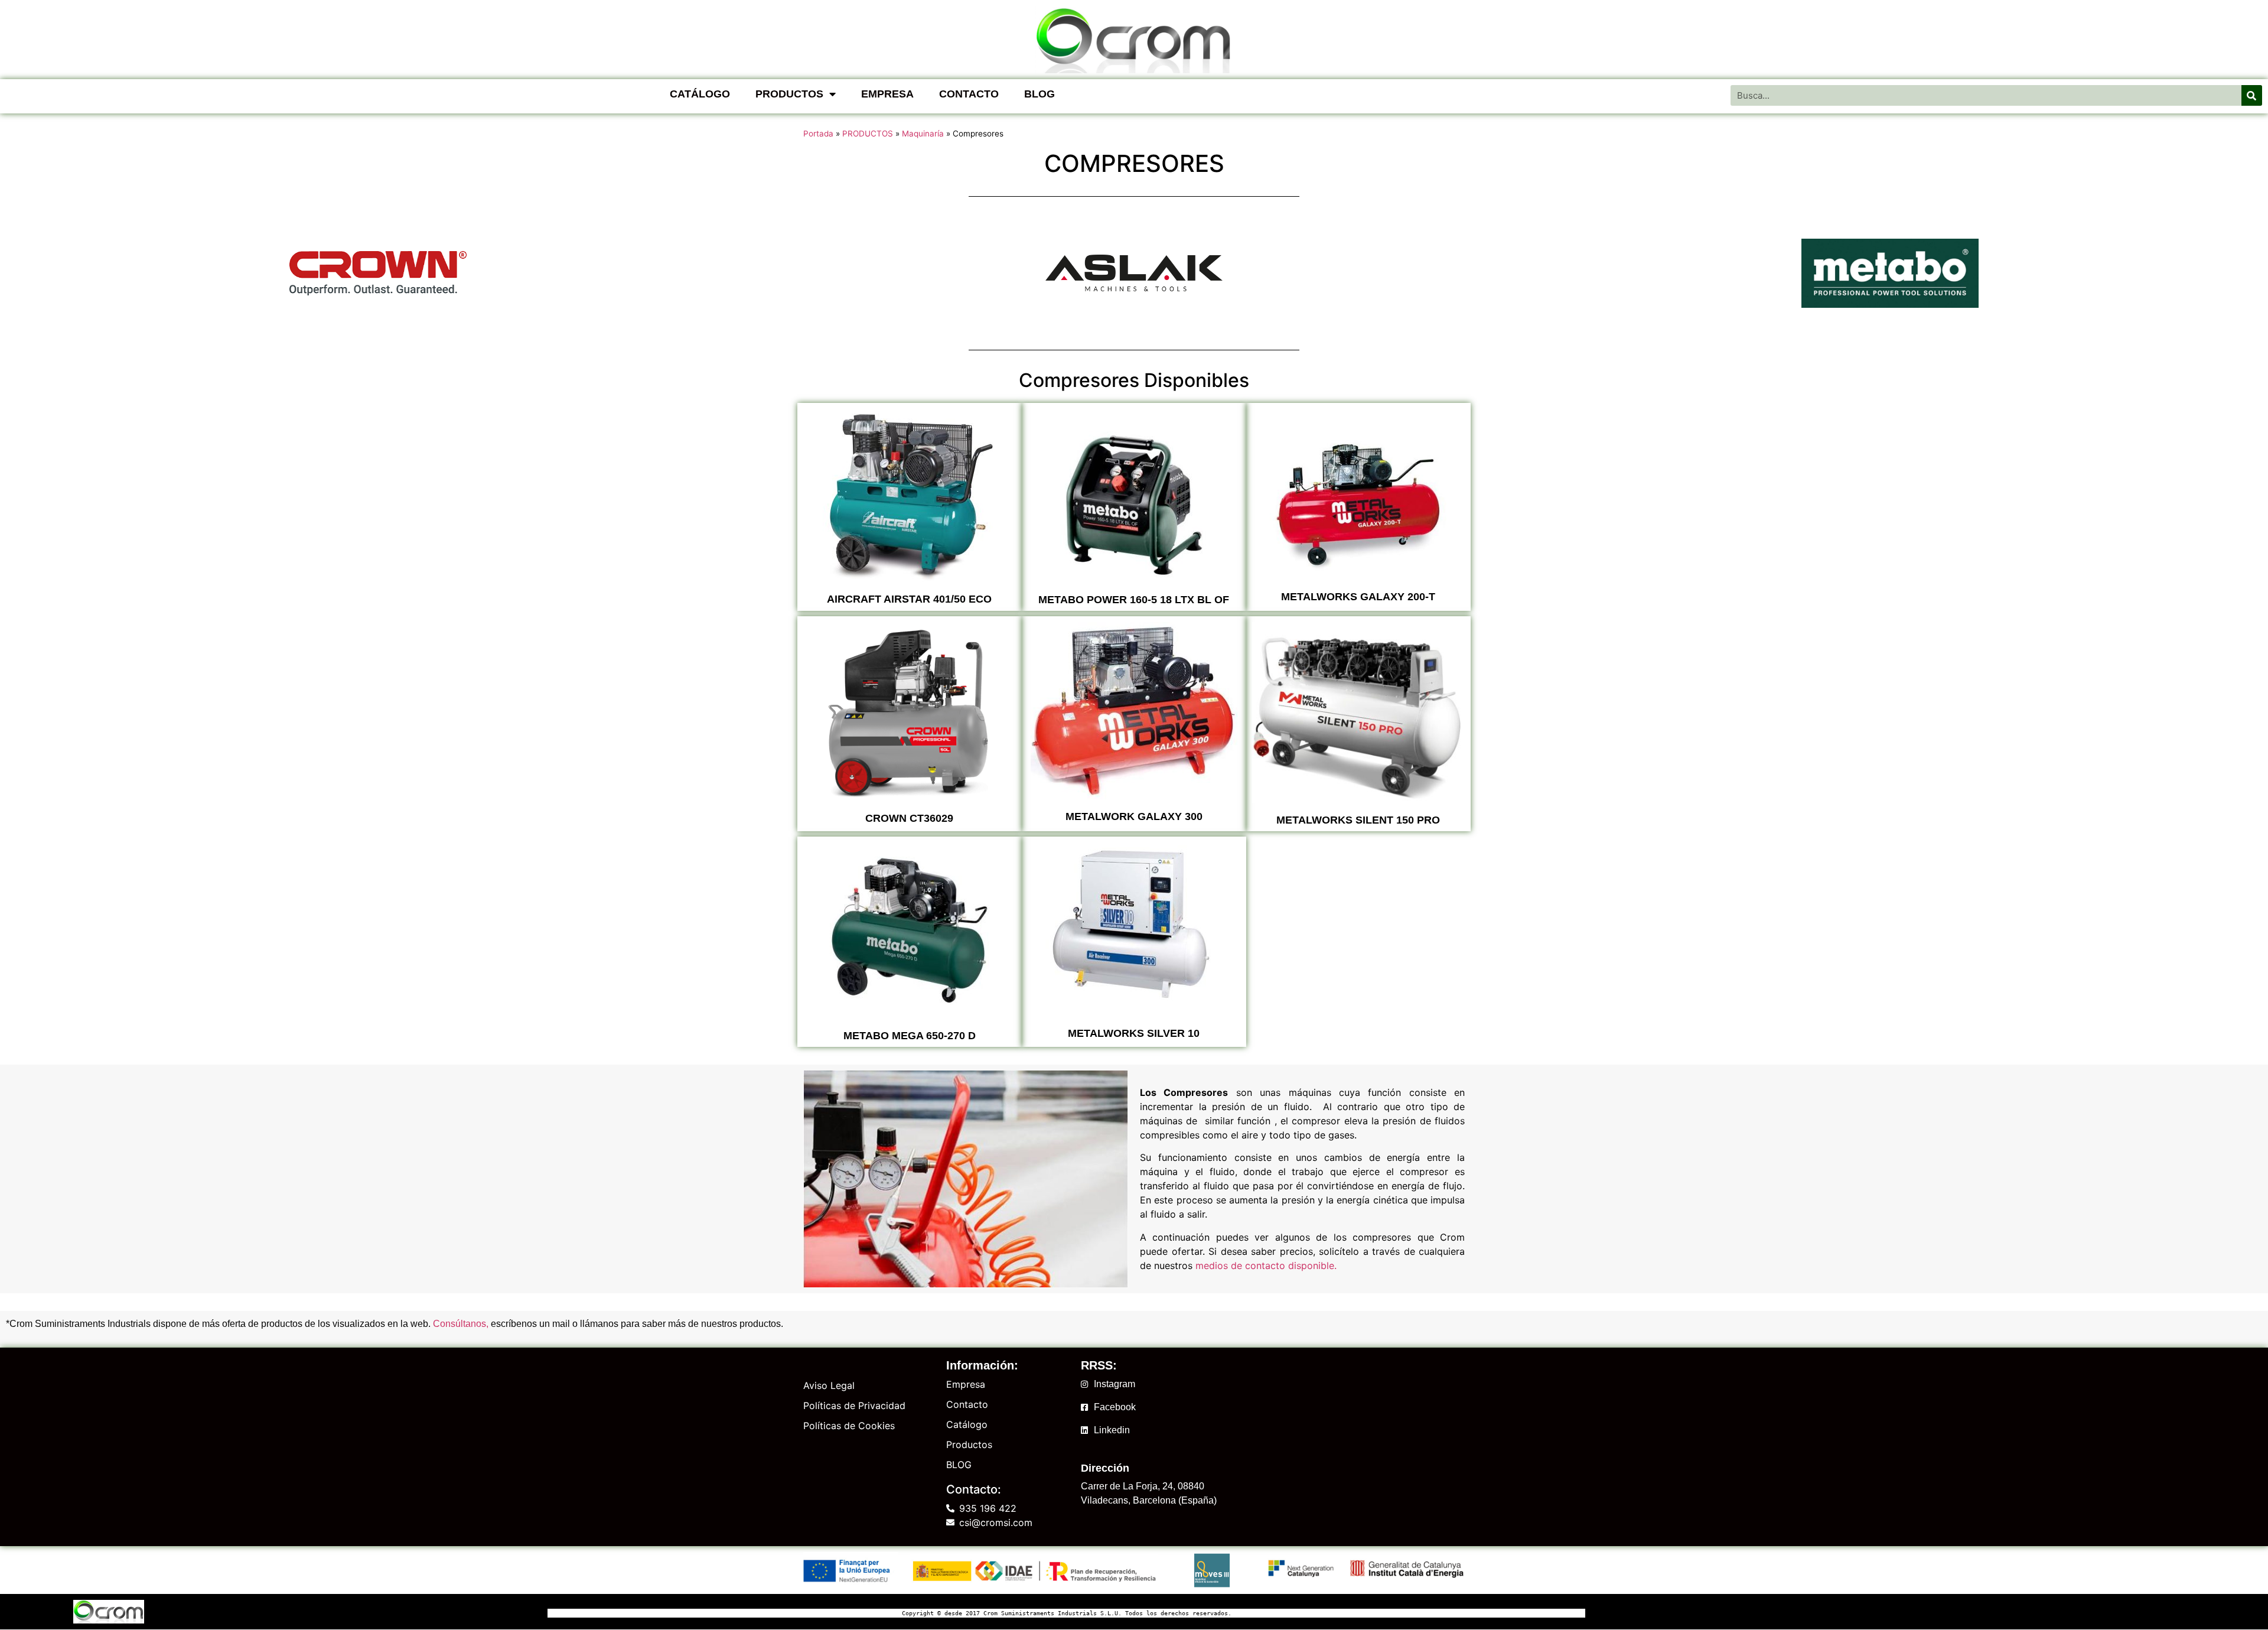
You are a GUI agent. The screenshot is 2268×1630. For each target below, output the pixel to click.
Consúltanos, (461, 1324)
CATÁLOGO (700, 94)
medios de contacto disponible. (1266, 1265)
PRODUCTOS (789, 94)
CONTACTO (969, 94)
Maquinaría (923, 134)
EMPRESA (887, 94)
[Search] (2252, 95)
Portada (818, 134)
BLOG (1039, 94)
